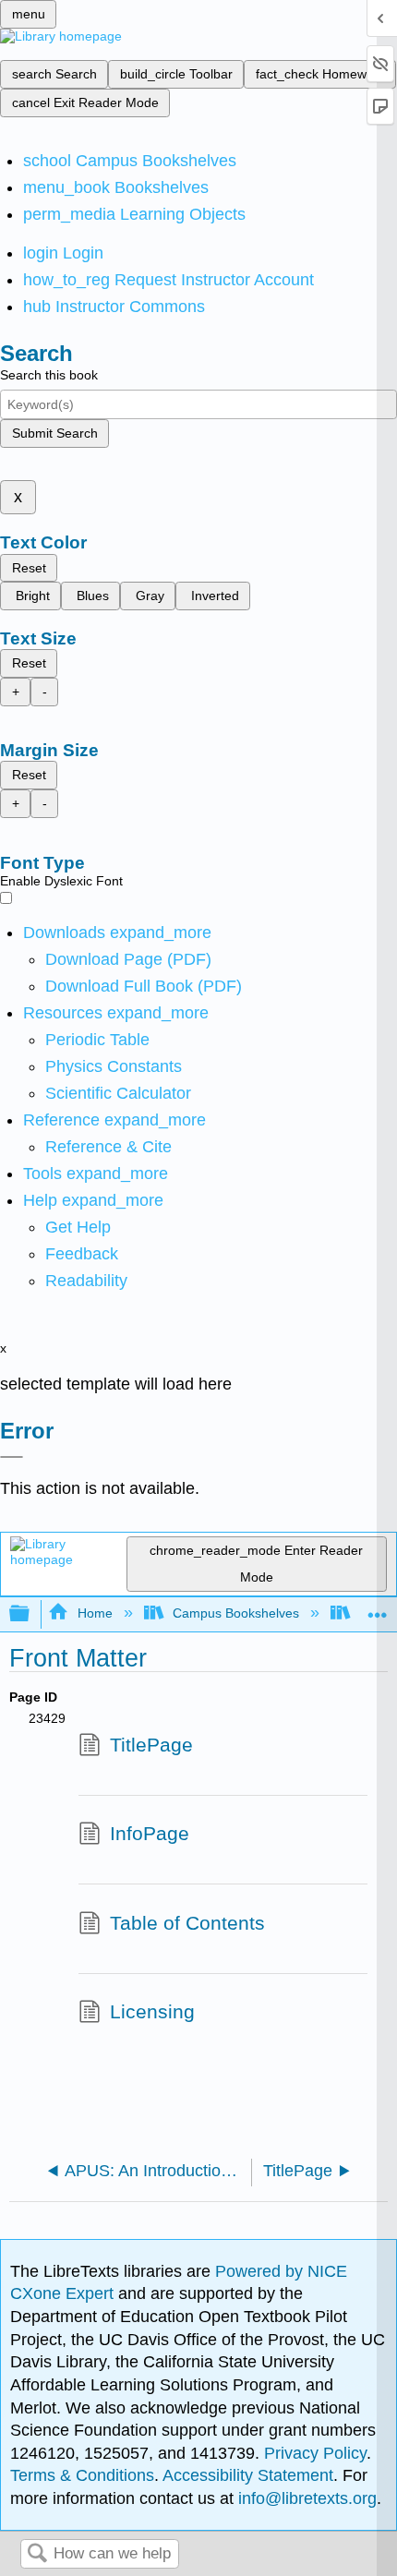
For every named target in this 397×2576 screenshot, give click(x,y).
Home (95, 1613)
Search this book (49, 375)
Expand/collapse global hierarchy (31, 1614)
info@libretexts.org (305, 2498)
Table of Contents (187, 1923)
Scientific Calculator (118, 1093)
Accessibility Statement (248, 2475)
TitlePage (151, 1745)
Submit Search (55, 433)
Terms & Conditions (82, 2475)
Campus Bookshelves (236, 1613)
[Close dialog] (12, 1457)
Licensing (152, 2011)
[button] (82, 1254)
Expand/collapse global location (378, 1609)
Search (37, 2554)
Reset (29, 568)
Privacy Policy (315, 2453)
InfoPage (150, 1833)
